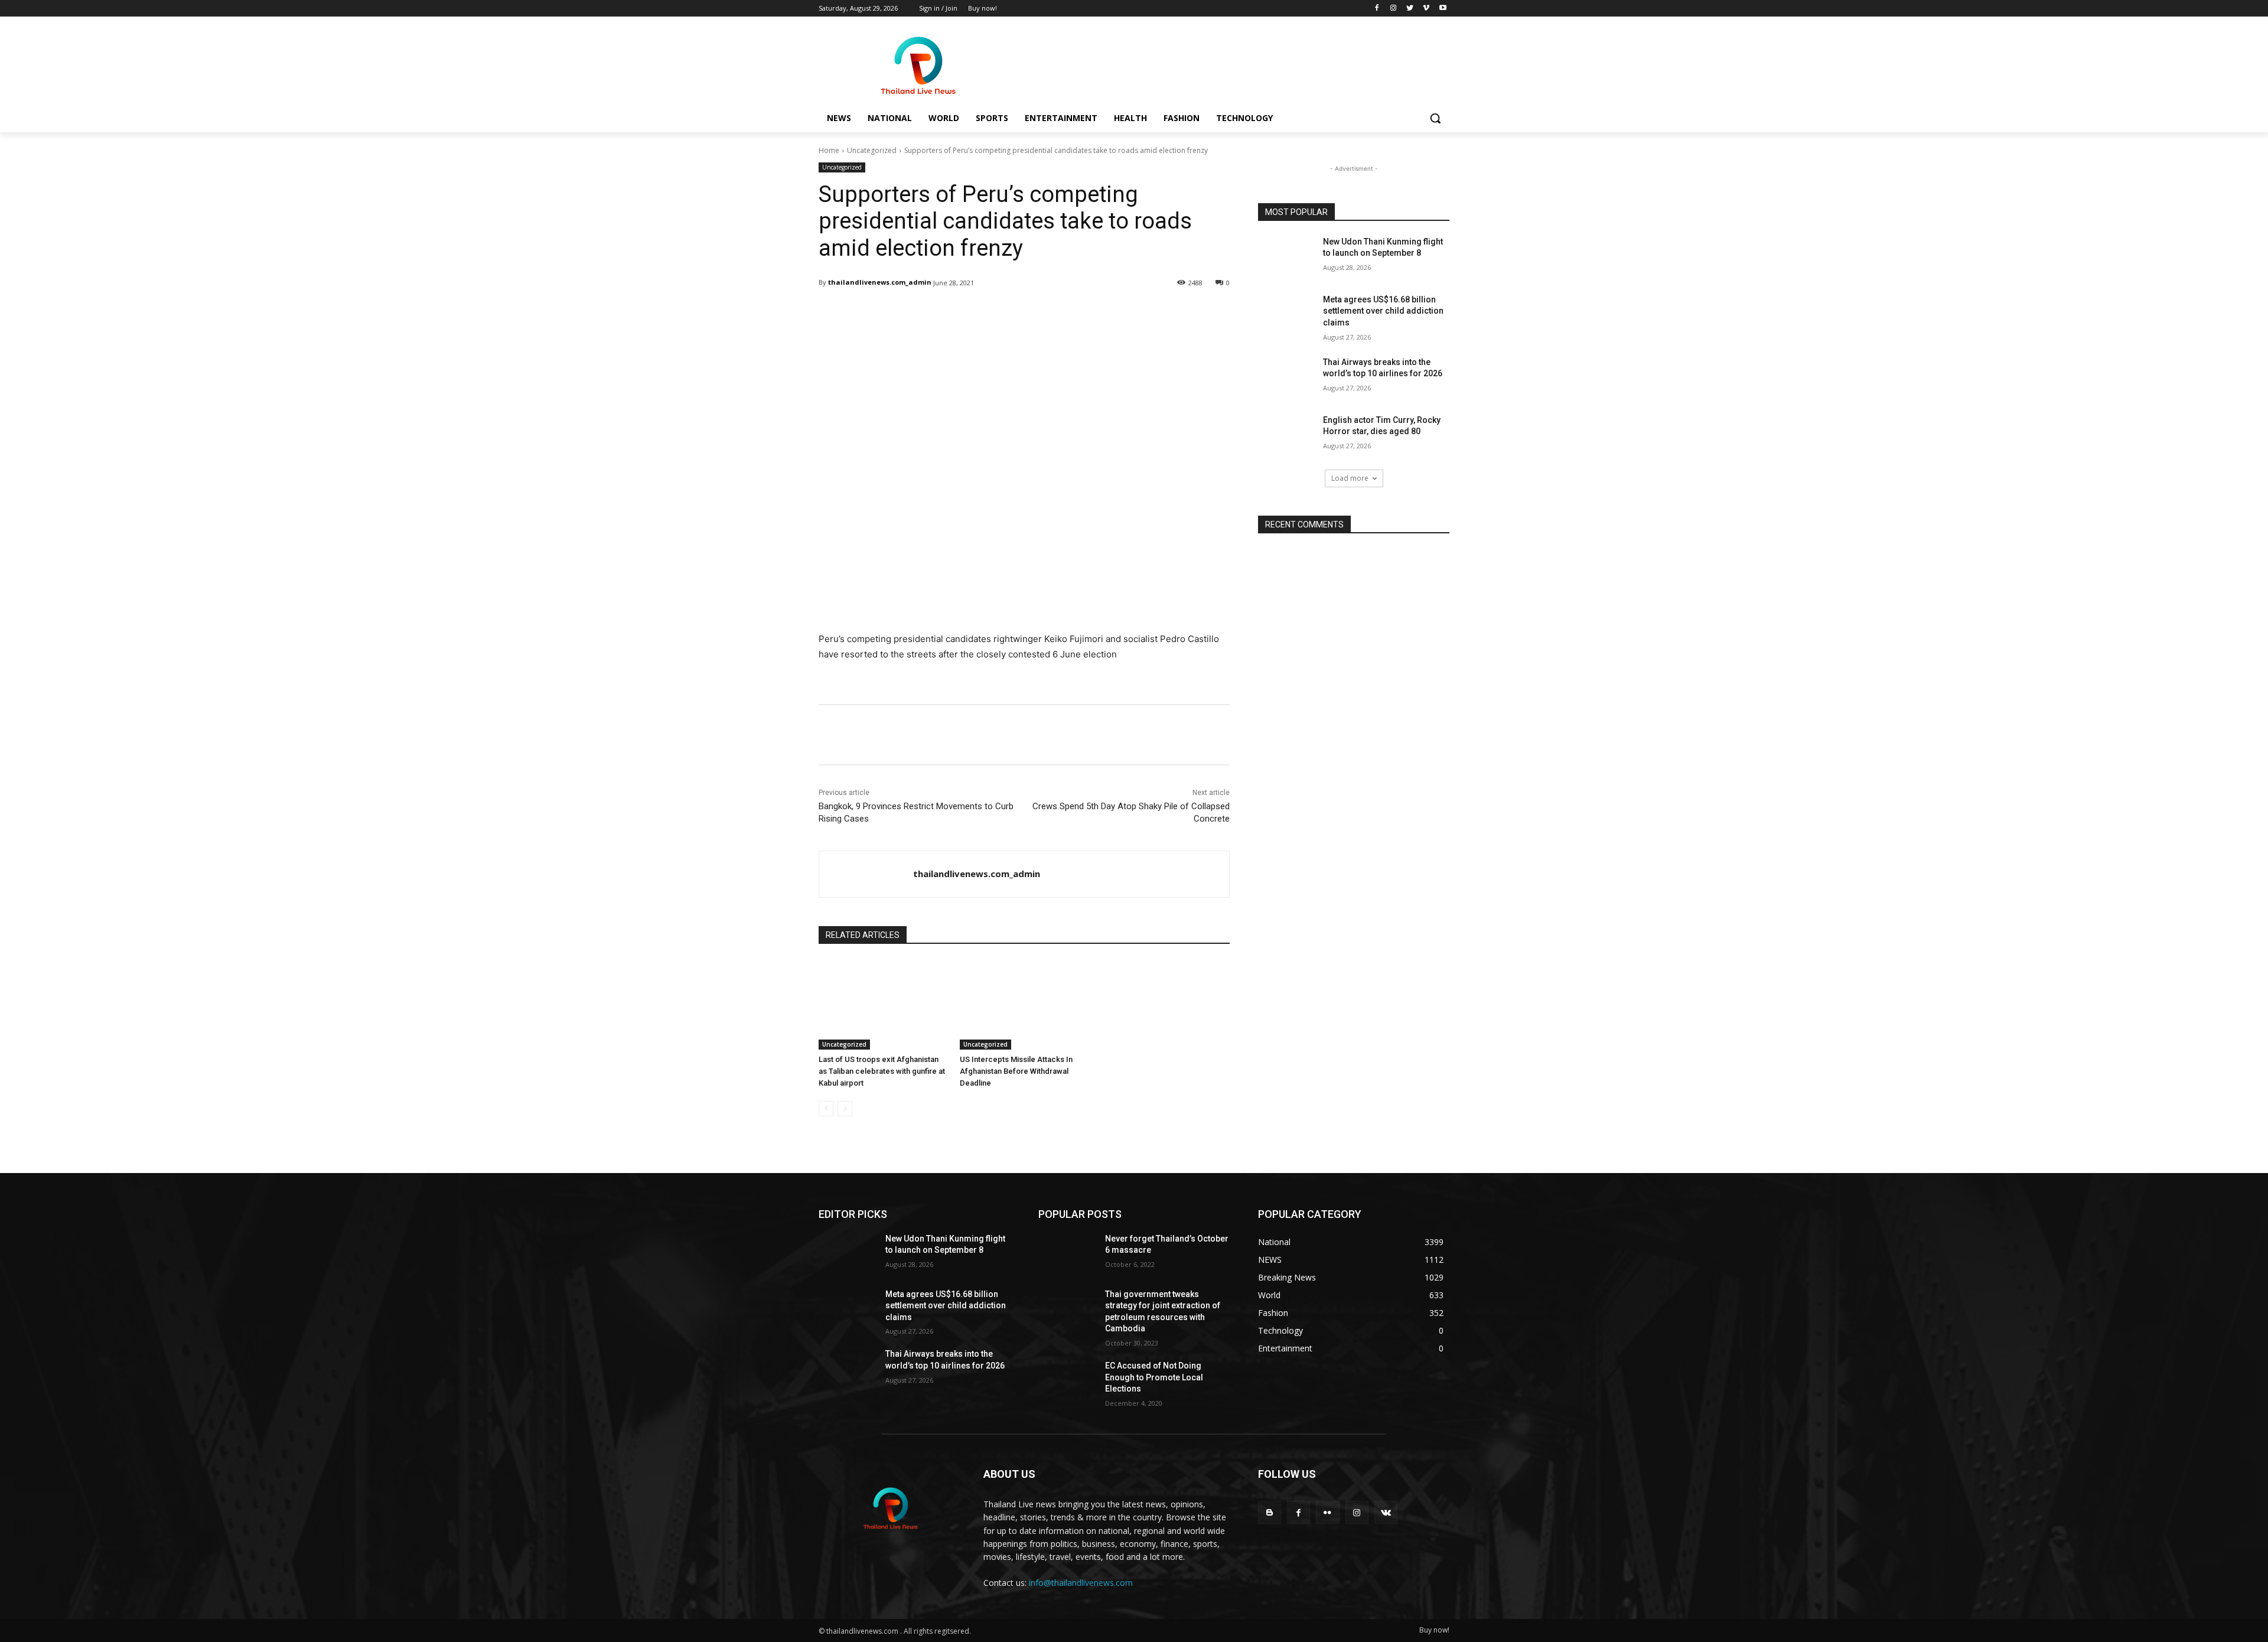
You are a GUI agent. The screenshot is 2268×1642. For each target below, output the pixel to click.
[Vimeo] (1426, 9)
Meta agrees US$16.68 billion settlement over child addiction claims (1383, 311)
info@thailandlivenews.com (1081, 1583)
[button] (1435, 118)
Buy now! (1434, 1630)
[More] (1122, 313)
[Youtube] (1443, 9)
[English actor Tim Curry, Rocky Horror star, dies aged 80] (1287, 435)
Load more (1350, 478)
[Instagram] (1394, 9)
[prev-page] (826, 1109)
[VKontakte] (1386, 1512)
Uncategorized (872, 150)
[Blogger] (1270, 1512)
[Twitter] (1410, 9)
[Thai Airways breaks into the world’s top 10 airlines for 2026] (1287, 377)
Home (829, 150)
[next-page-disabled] (845, 1109)
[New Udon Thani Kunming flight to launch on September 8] (1287, 256)
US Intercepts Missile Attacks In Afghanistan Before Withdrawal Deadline (1016, 1071)
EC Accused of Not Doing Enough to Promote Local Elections (1154, 1377)
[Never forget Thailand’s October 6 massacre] (1067, 1253)
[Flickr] (1327, 1512)
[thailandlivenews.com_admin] (866, 874)
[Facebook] (1377, 9)
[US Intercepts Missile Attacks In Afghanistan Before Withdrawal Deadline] (1024, 1004)
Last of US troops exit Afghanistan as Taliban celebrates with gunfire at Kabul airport (882, 1071)
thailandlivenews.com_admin (880, 282)
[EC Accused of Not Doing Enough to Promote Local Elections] (1067, 1380)
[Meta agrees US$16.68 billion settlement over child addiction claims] (1287, 314)
